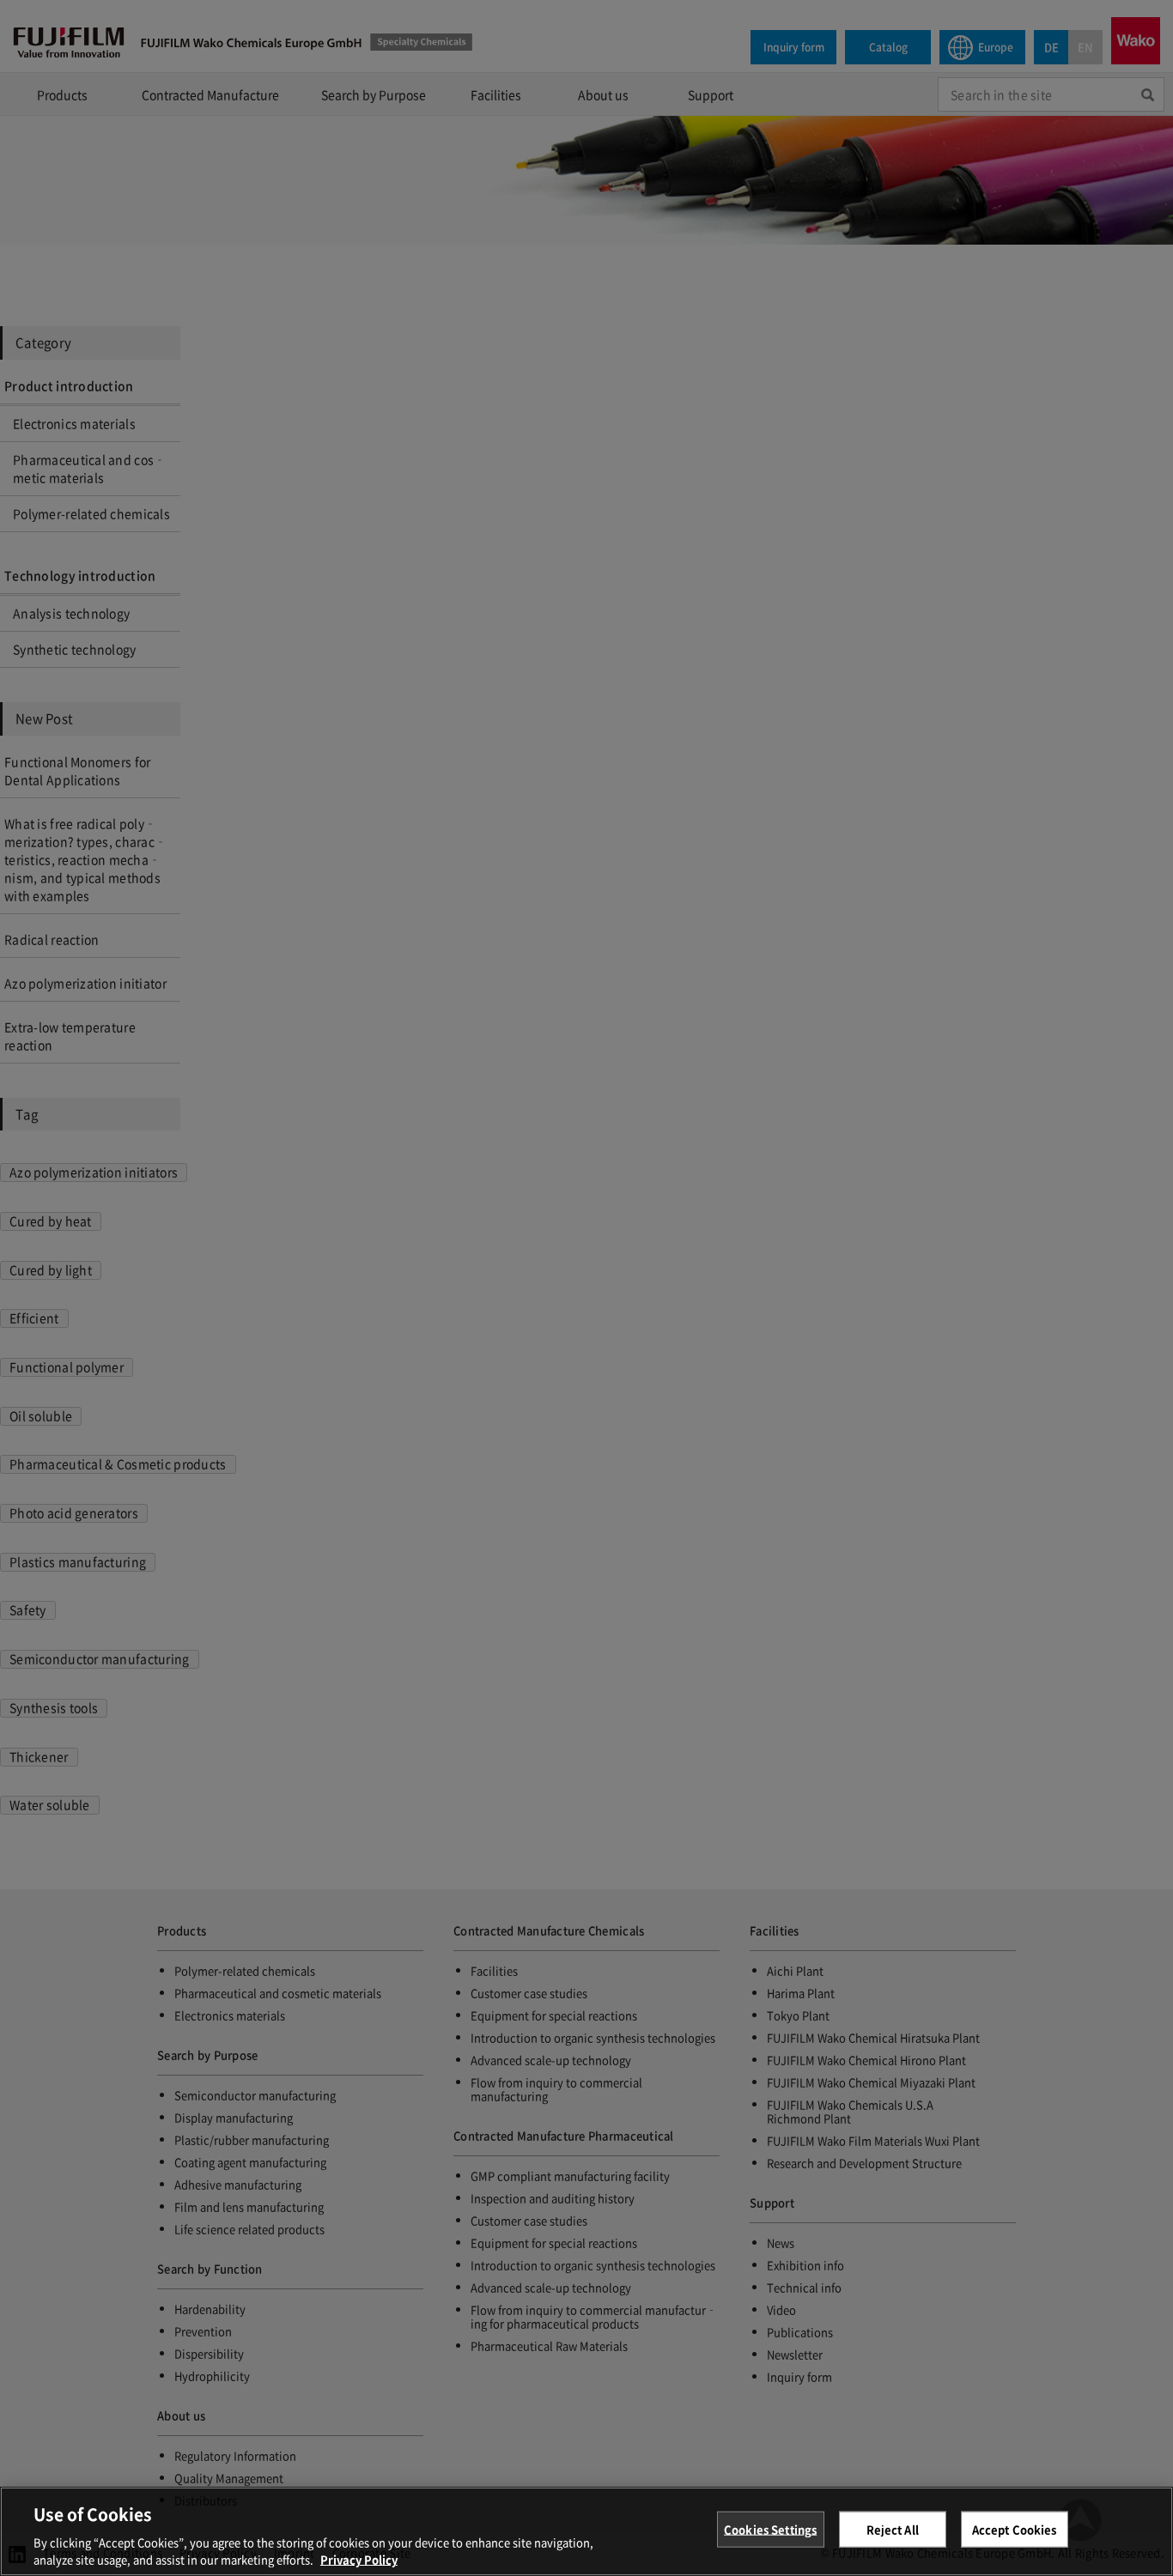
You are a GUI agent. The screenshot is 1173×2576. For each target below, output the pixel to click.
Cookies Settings (770, 2529)
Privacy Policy (359, 2558)
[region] (586, 2531)
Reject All (893, 2529)
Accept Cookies (1015, 2529)
